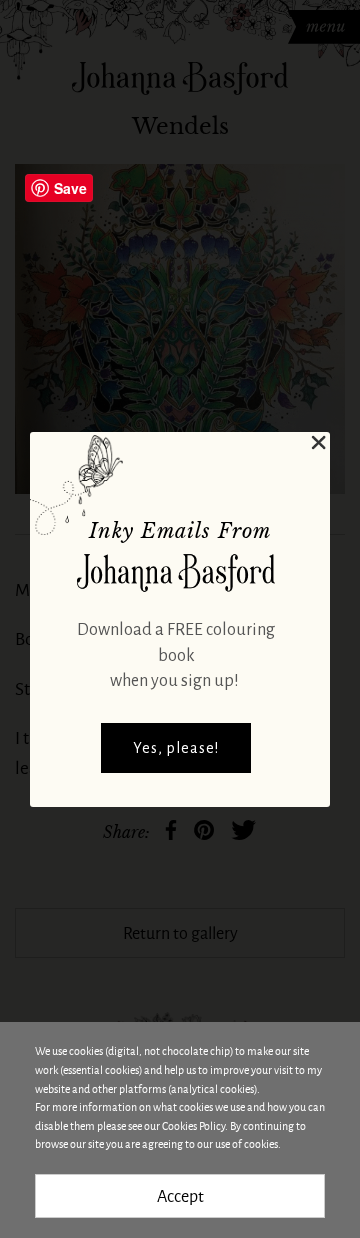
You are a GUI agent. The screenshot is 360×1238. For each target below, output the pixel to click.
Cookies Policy (193, 1125)
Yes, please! (176, 748)
